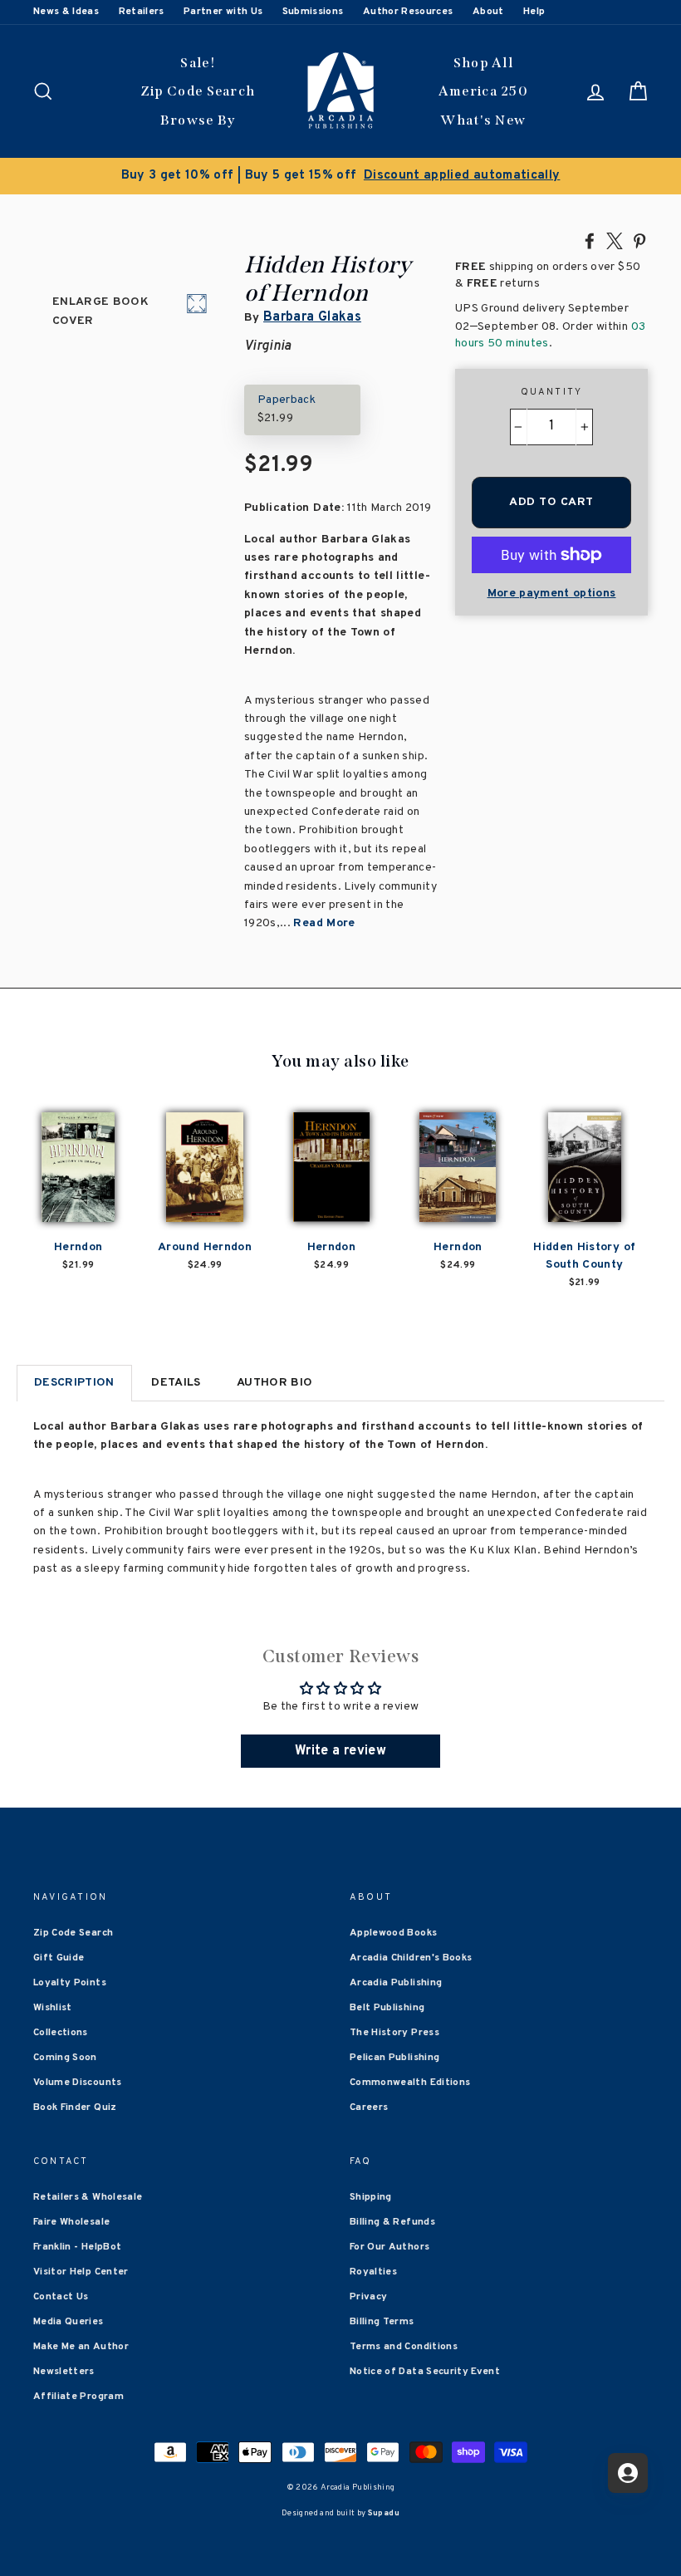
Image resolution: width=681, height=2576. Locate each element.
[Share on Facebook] (590, 240)
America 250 (483, 91)
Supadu (384, 2513)
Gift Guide (59, 1958)
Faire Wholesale (71, 2222)
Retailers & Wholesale (88, 2197)
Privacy (368, 2297)
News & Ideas (66, 12)
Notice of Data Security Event (425, 2372)
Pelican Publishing (394, 2058)
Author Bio (275, 1383)
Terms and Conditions (404, 2347)
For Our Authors (389, 2247)
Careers (369, 2107)
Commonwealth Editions (410, 2083)
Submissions (313, 12)
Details (176, 1383)
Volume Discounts (78, 2083)
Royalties (373, 2272)
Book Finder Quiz (75, 2107)
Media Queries (69, 2322)
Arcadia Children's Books (411, 1958)
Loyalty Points (70, 1983)
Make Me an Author (81, 2347)
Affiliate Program (78, 2397)
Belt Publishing (387, 2008)
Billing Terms (382, 2322)
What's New (483, 120)
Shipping (371, 2197)
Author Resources (408, 12)
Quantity (552, 392)
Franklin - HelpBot (77, 2247)
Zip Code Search (198, 91)
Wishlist (53, 2008)
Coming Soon (65, 2058)
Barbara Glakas (312, 317)
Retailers (142, 12)
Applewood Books (393, 1933)
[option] (340, 176)
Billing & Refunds (392, 2222)
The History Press (394, 2033)
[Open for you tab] (628, 2473)
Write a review (340, 1751)
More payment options (552, 594)
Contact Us (61, 2297)
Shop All (483, 63)
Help (534, 12)
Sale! (198, 63)
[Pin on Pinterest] (639, 240)
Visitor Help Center (81, 2272)
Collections (61, 2033)
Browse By (198, 120)
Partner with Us (223, 12)
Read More (324, 923)
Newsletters (64, 2372)
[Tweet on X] (615, 240)
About (488, 12)
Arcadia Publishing (396, 1983)
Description (74, 1383)
